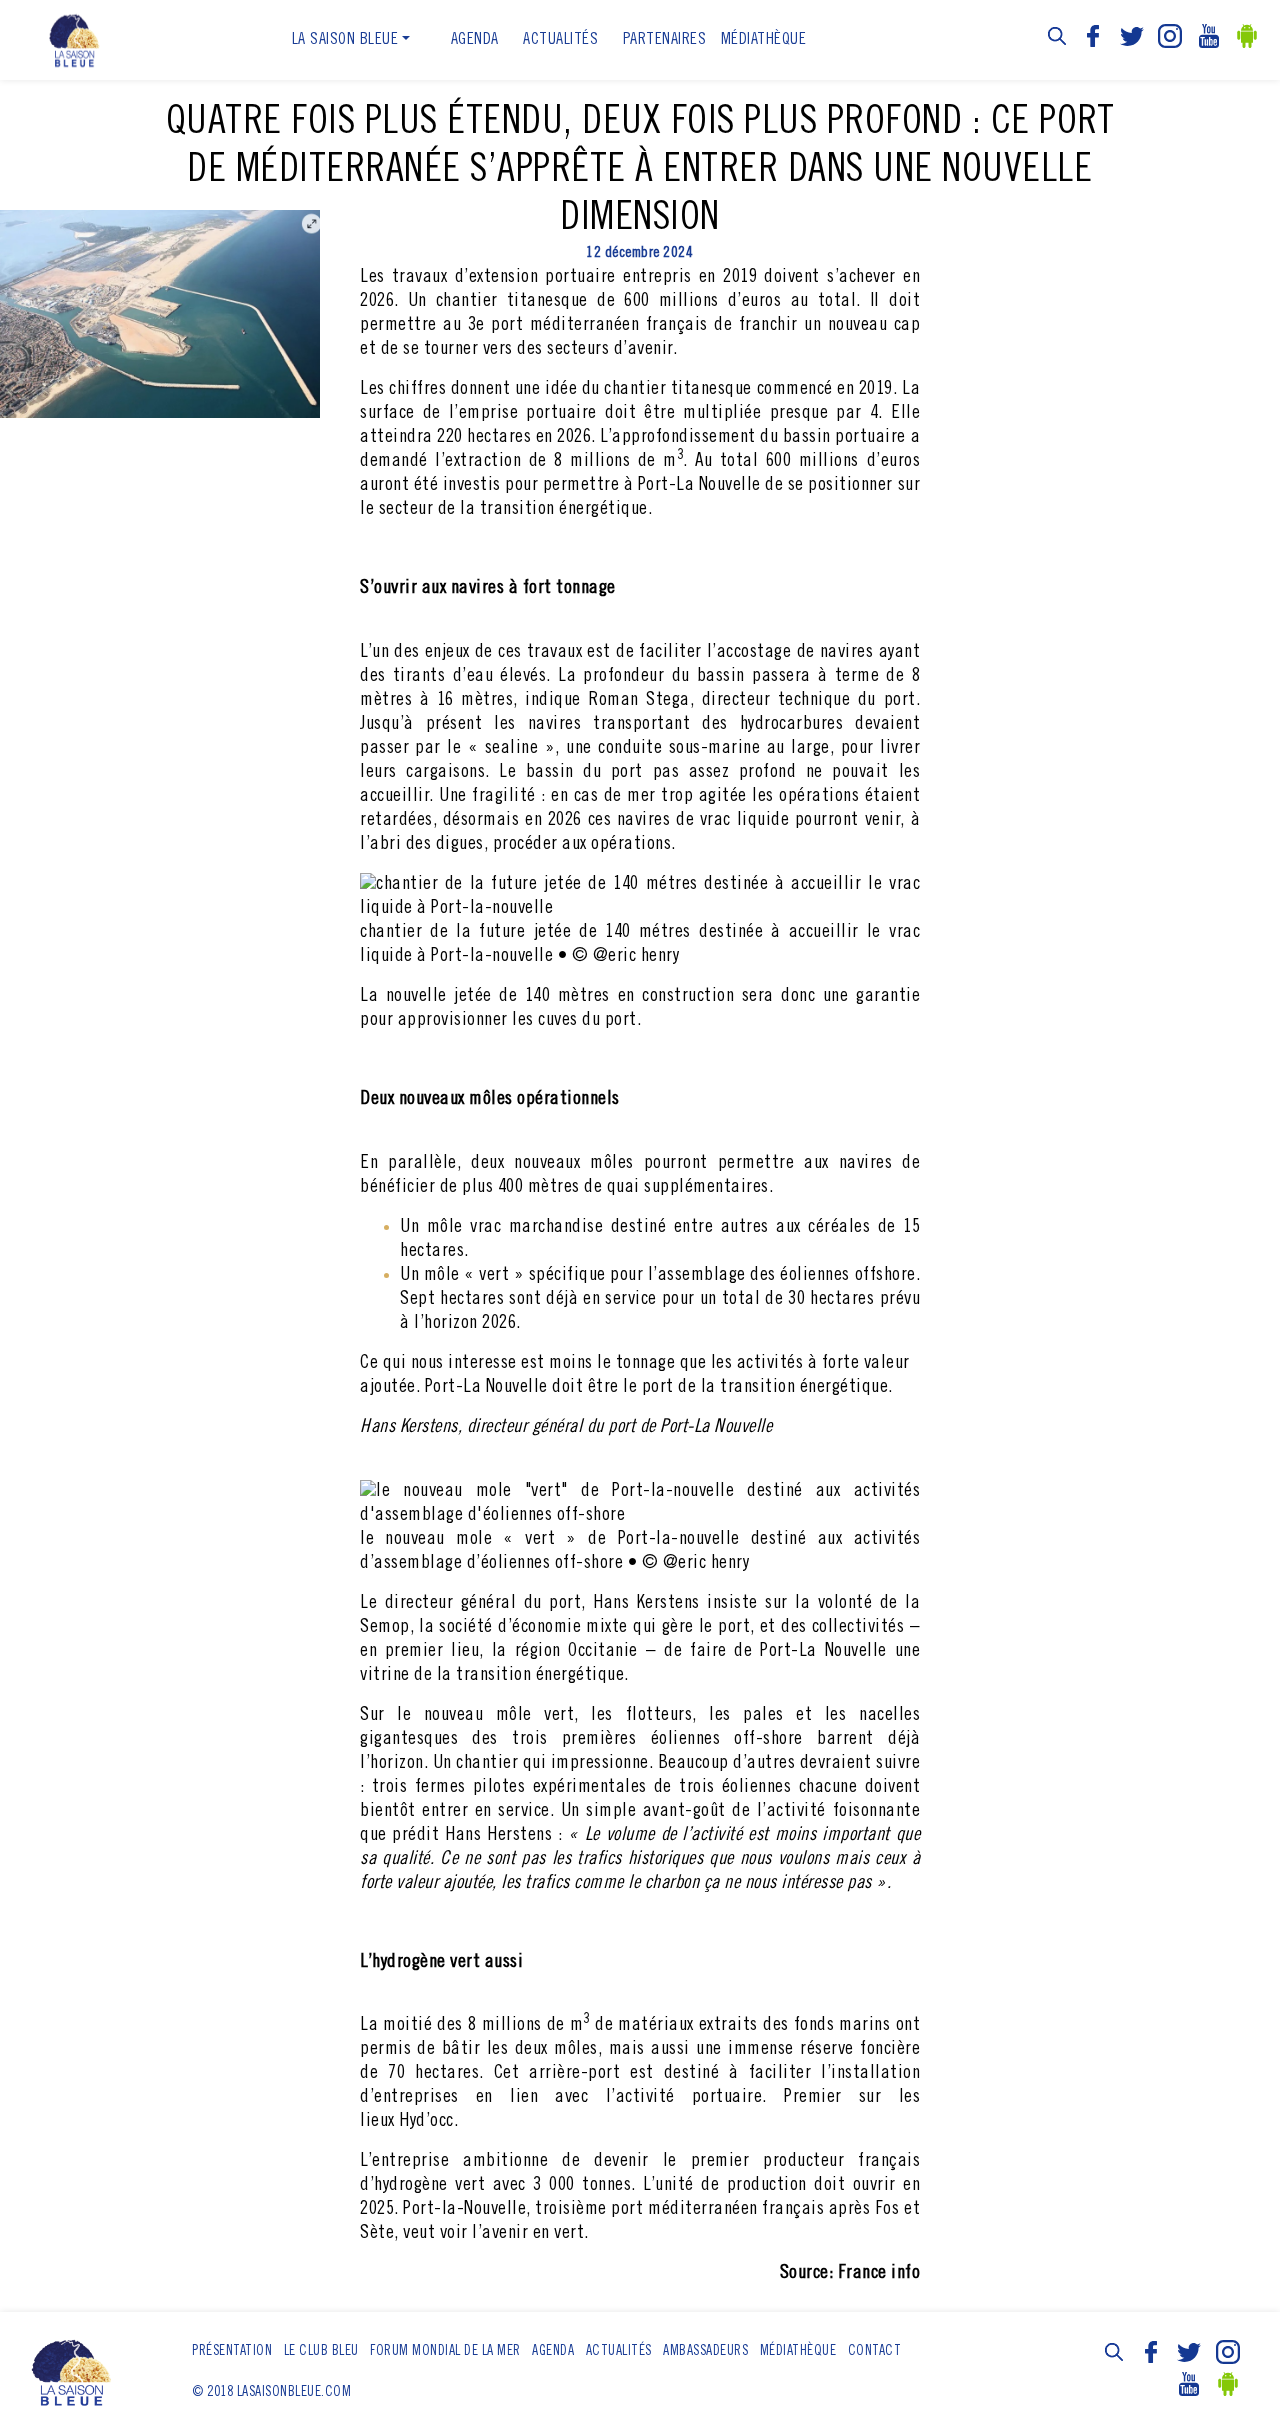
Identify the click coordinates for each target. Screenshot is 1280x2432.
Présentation (232, 2352)
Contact (875, 2352)
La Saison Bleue (345, 40)
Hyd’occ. (428, 2121)
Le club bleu (321, 2352)
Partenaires (665, 40)
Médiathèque (764, 40)
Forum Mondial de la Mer (445, 2352)
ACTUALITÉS (560, 40)
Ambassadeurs (705, 2352)
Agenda (475, 40)
